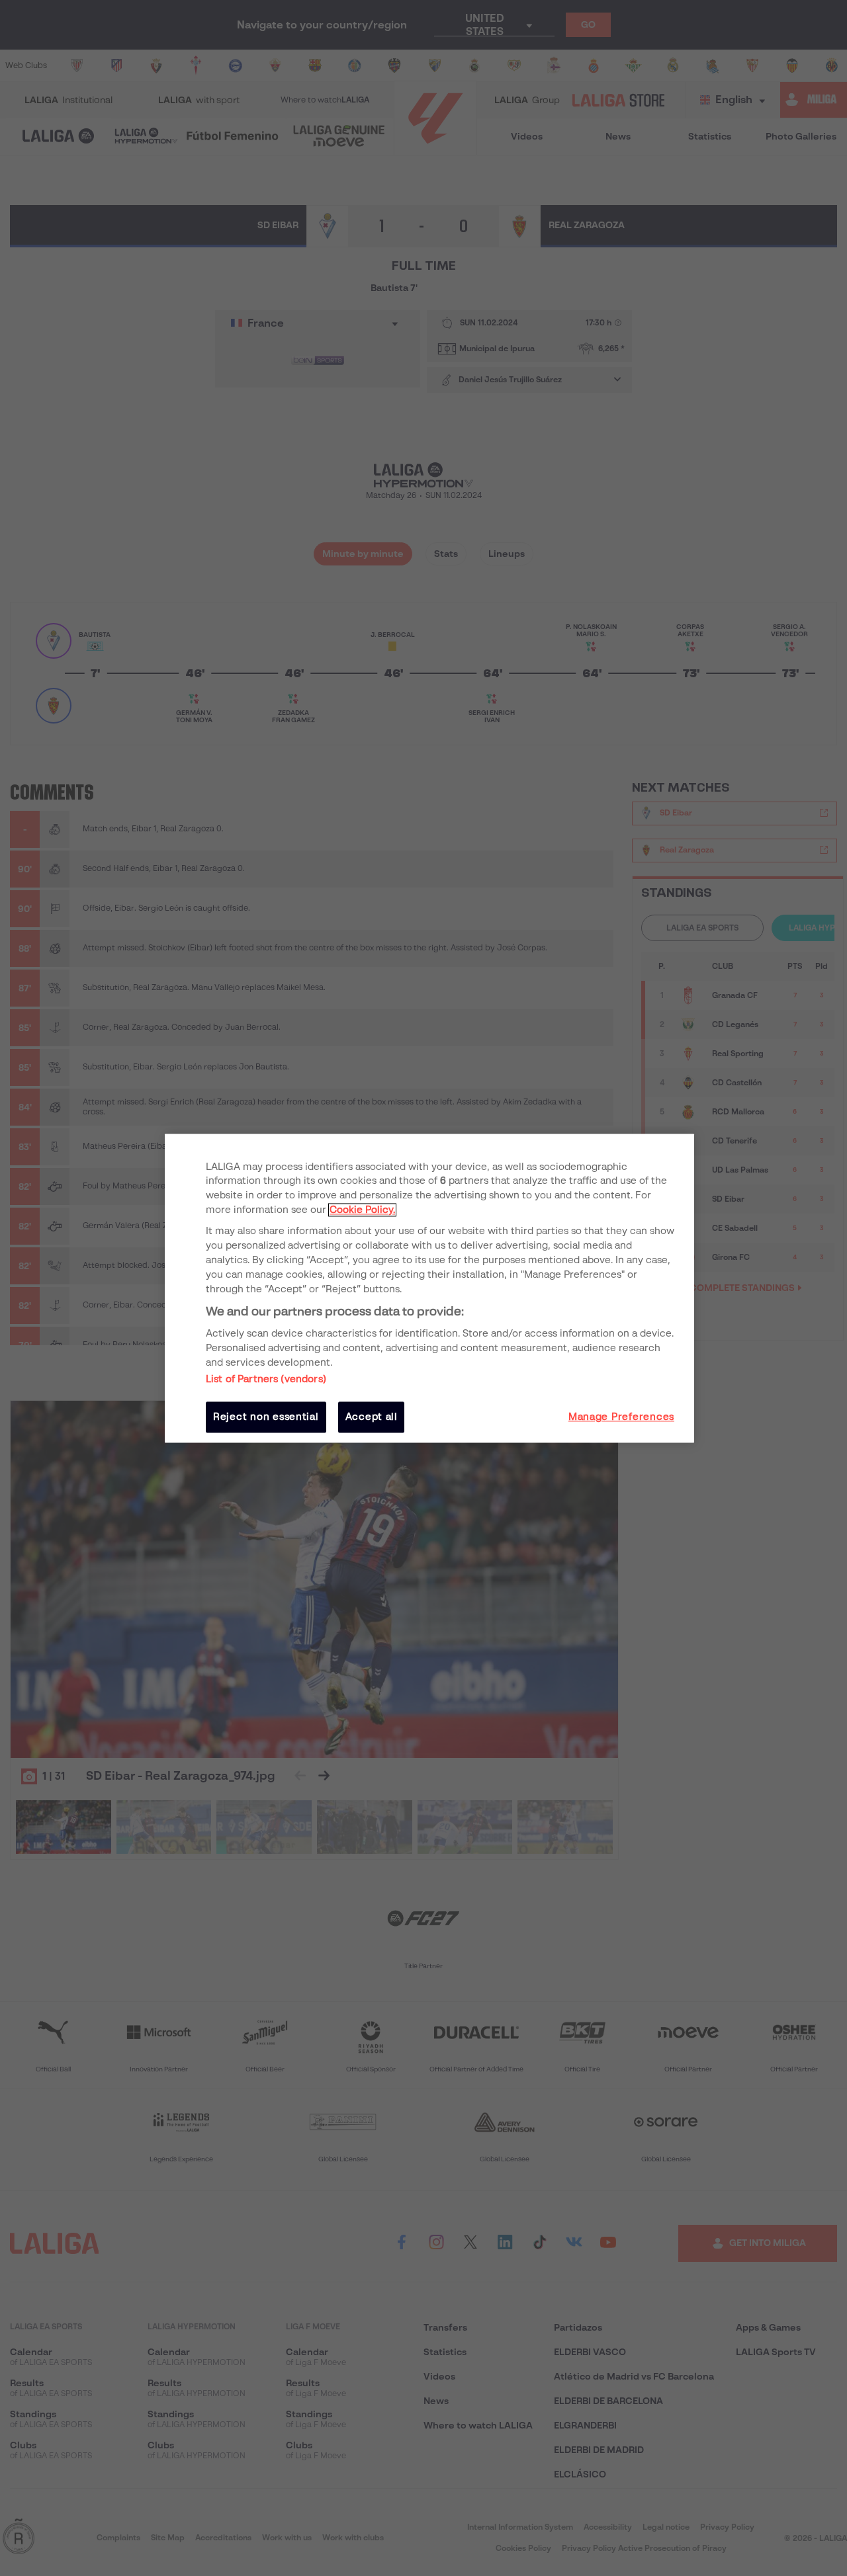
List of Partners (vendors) (266, 1380)
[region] (429, 1288)
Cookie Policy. (362, 1210)
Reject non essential (266, 1417)
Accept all (372, 1417)
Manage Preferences (621, 1417)
